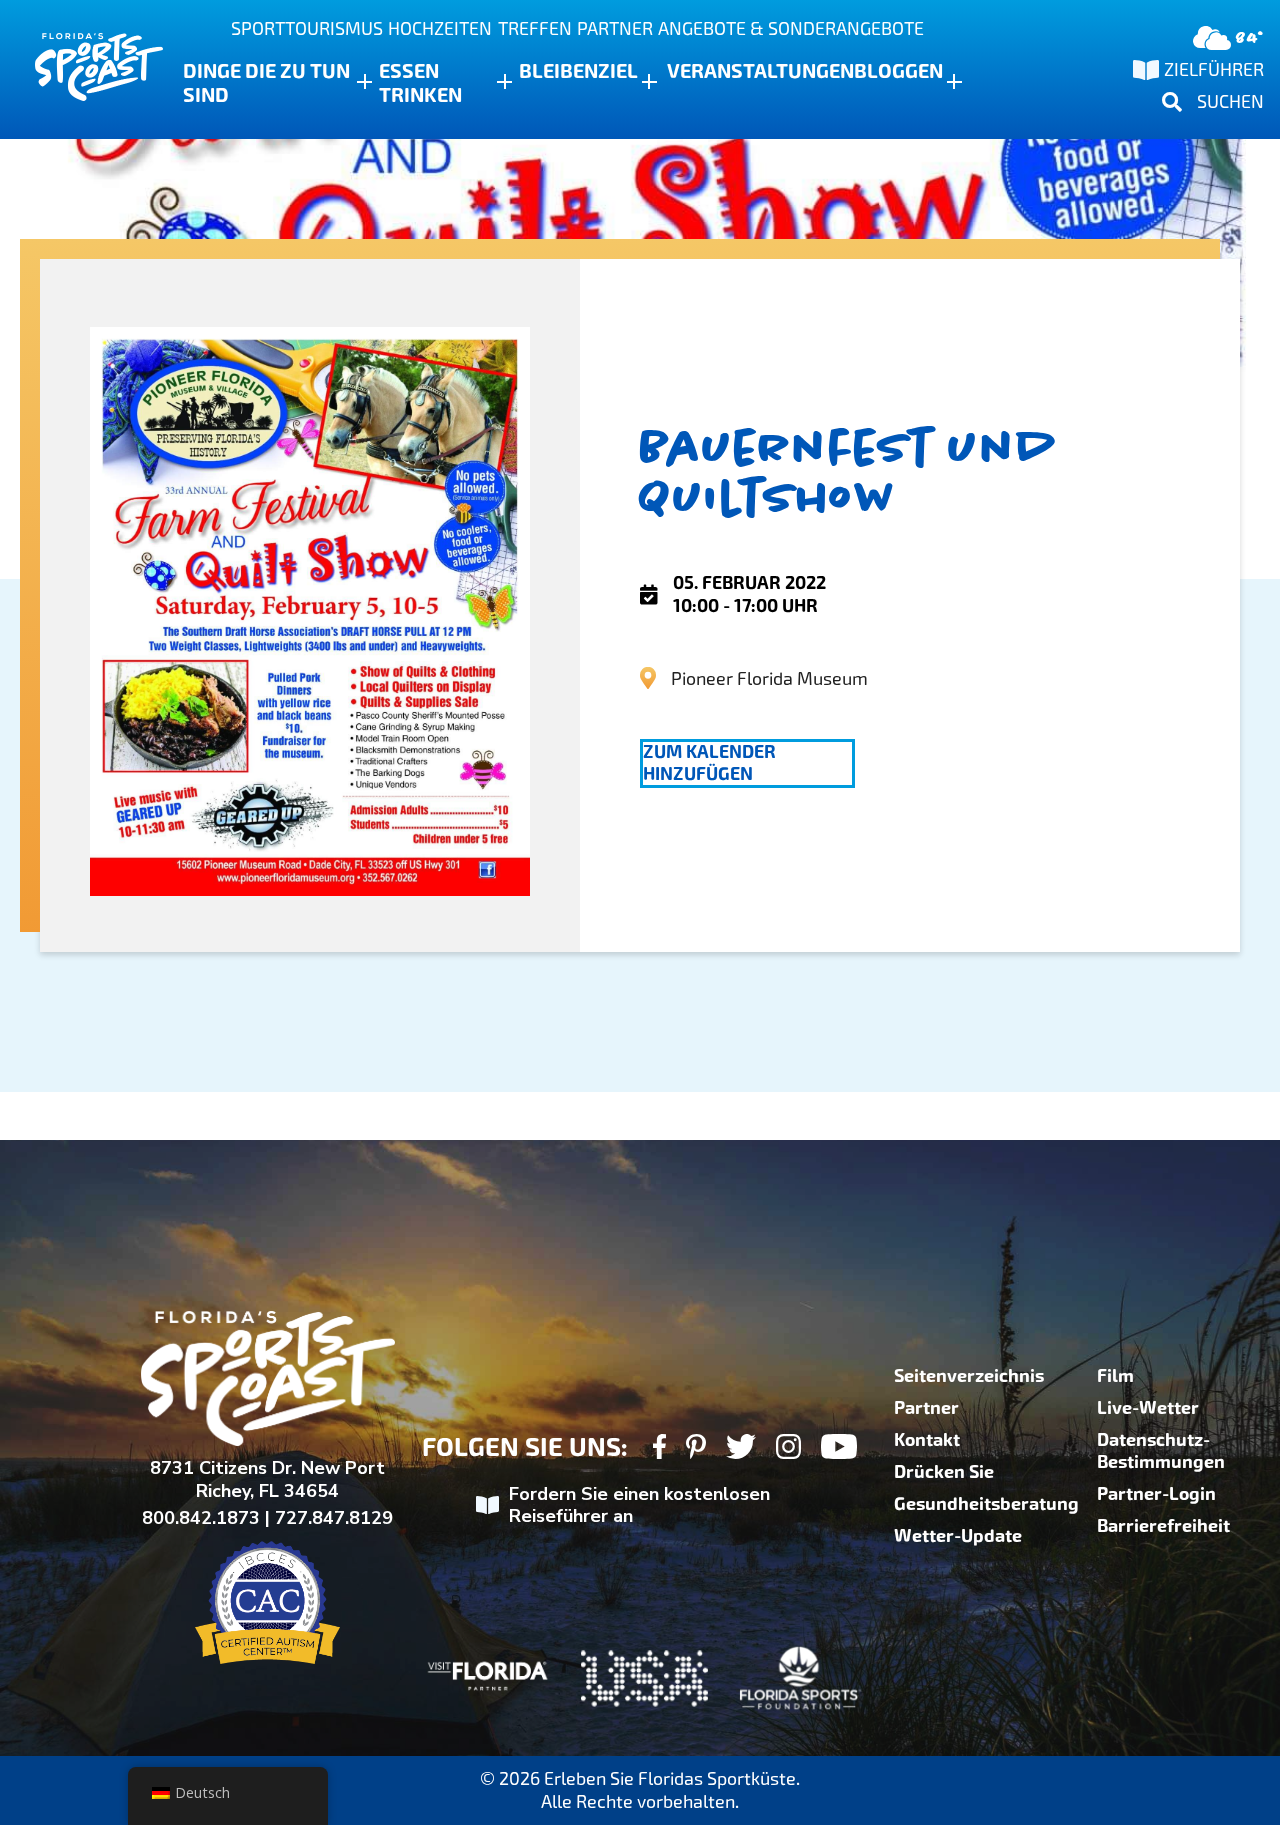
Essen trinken (420, 83)
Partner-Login (1156, 1494)
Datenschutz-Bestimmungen (1161, 1451)
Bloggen (898, 71)
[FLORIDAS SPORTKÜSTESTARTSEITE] (80, 69)
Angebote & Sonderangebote (791, 28)
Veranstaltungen (760, 71)
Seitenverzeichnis (969, 1376)
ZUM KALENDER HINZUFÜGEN (709, 763)
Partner (615, 28)
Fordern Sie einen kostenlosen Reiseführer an (639, 1505)
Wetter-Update (958, 1536)
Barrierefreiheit (1163, 1526)
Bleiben (558, 71)
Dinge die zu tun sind (266, 83)
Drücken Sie (944, 1472)
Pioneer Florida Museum (769, 678)
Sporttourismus (307, 28)
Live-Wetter (1148, 1408)
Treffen (535, 28)
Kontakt (927, 1440)
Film (1115, 1376)
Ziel (618, 71)
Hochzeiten (440, 28)
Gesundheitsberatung (986, 1504)
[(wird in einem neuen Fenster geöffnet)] (659, 1449)
